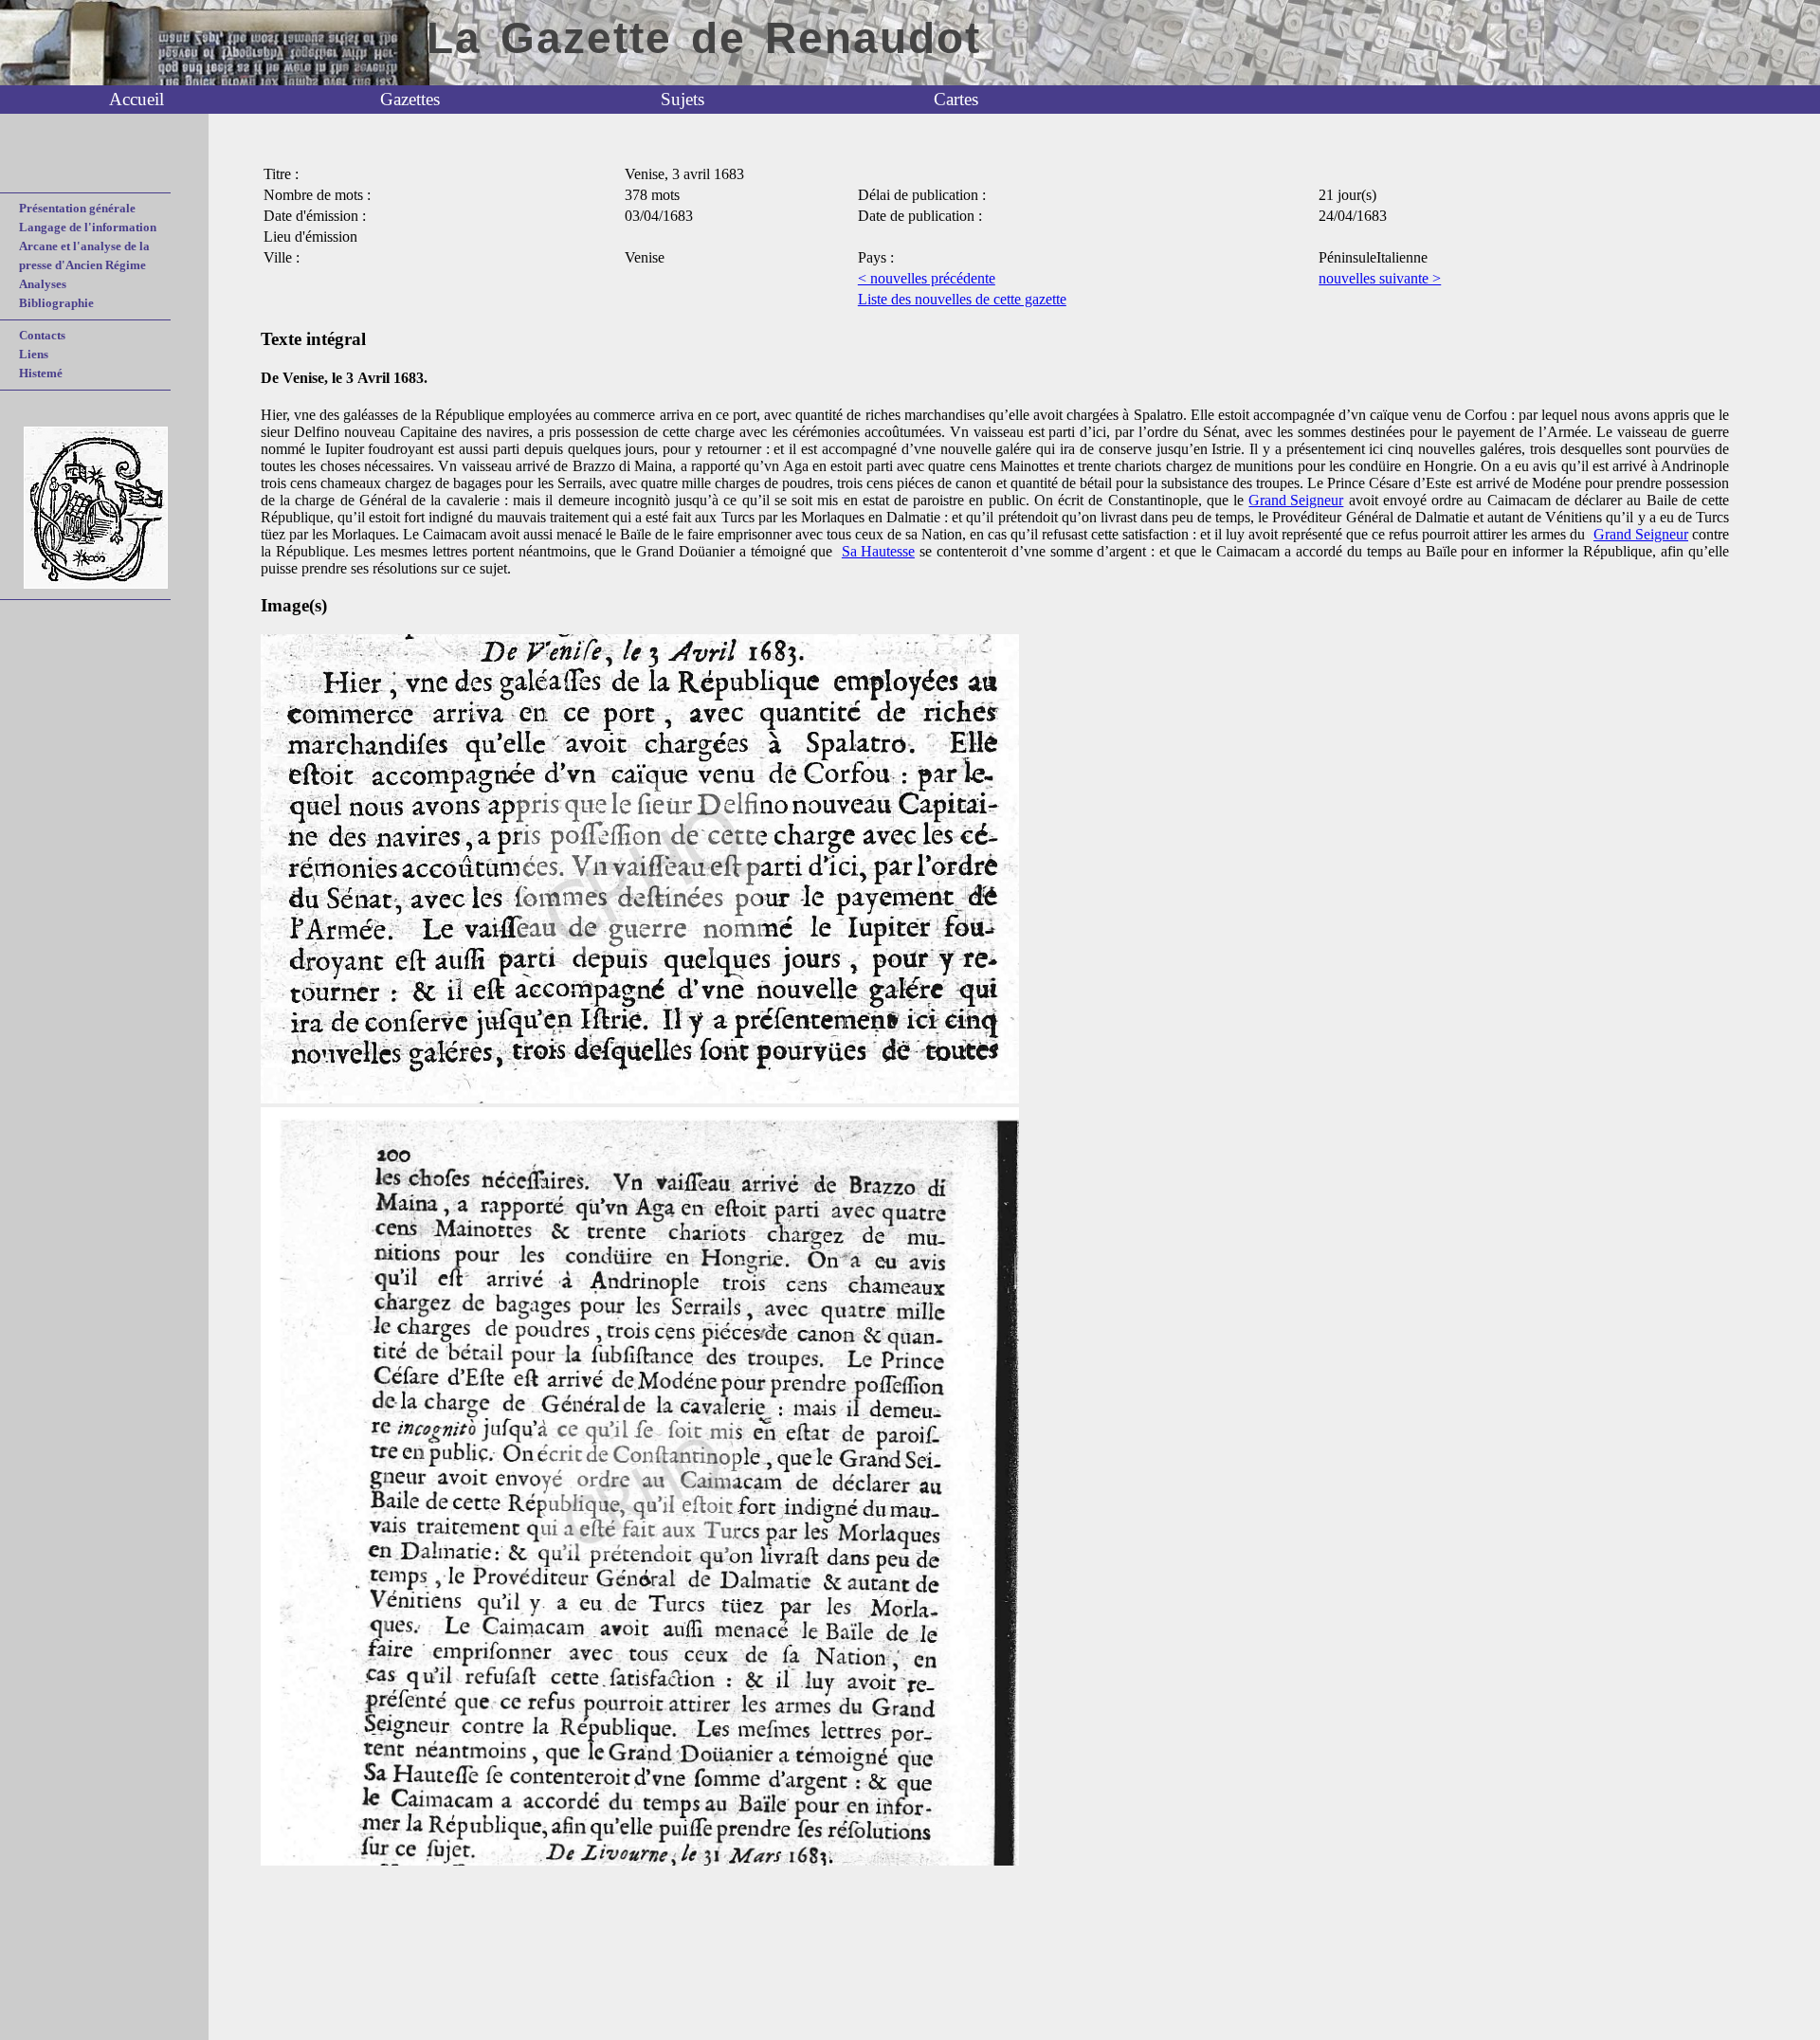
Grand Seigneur (1296, 500)
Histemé (41, 373)
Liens (34, 354)
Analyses (43, 284)
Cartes (956, 99)
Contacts (42, 335)
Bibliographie (56, 303)
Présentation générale (77, 208)
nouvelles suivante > (1380, 278)
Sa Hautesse (878, 551)
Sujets (682, 99)
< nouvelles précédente (927, 278)
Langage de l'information (88, 227)
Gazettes (410, 99)
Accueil (136, 99)
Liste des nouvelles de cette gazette (962, 299)
